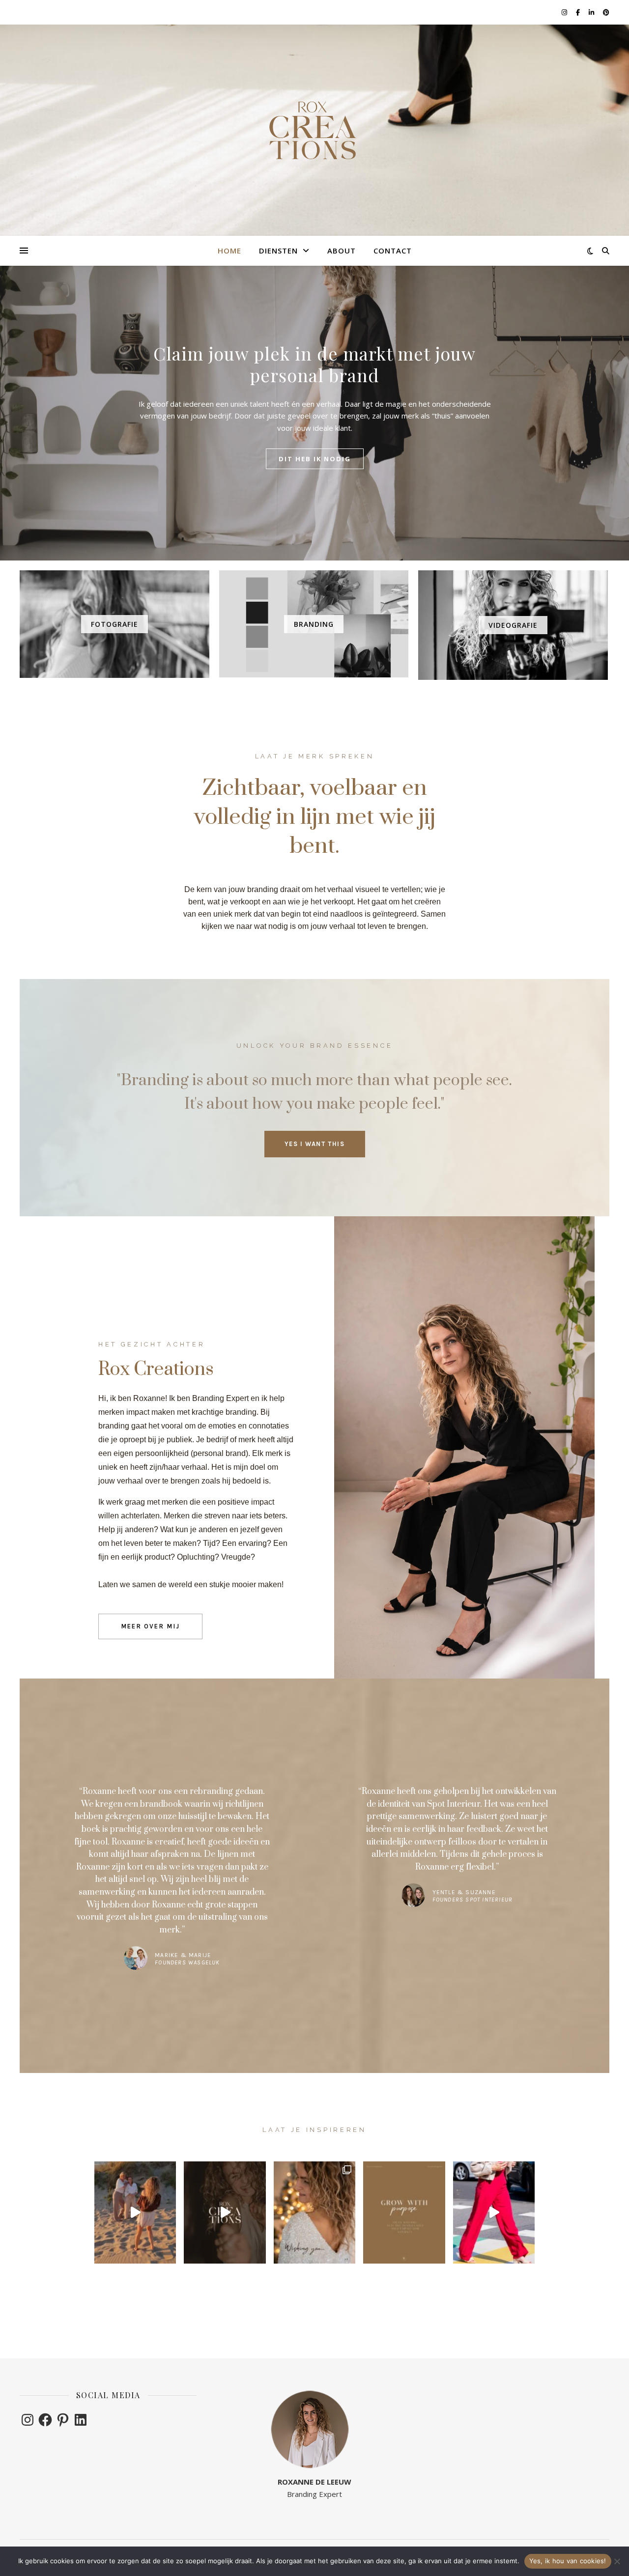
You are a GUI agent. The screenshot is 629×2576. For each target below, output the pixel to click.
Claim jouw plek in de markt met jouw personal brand (314, 364)
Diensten (278, 251)
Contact (393, 251)
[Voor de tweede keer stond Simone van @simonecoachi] (494, 2212)
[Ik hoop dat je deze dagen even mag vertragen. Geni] (314, 2212)
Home (229, 251)
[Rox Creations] (314, 130)
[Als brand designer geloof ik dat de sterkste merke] (404, 2212)
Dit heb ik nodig (315, 459)
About (342, 251)
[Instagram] (28, 2420)
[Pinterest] (63, 2420)
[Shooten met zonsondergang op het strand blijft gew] (135, 2212)
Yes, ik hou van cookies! (568, 2561)
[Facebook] (45, 2420)
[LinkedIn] (81, 2420)
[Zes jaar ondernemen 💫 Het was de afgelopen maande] (225, 2212)
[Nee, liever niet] (617, 2561)
